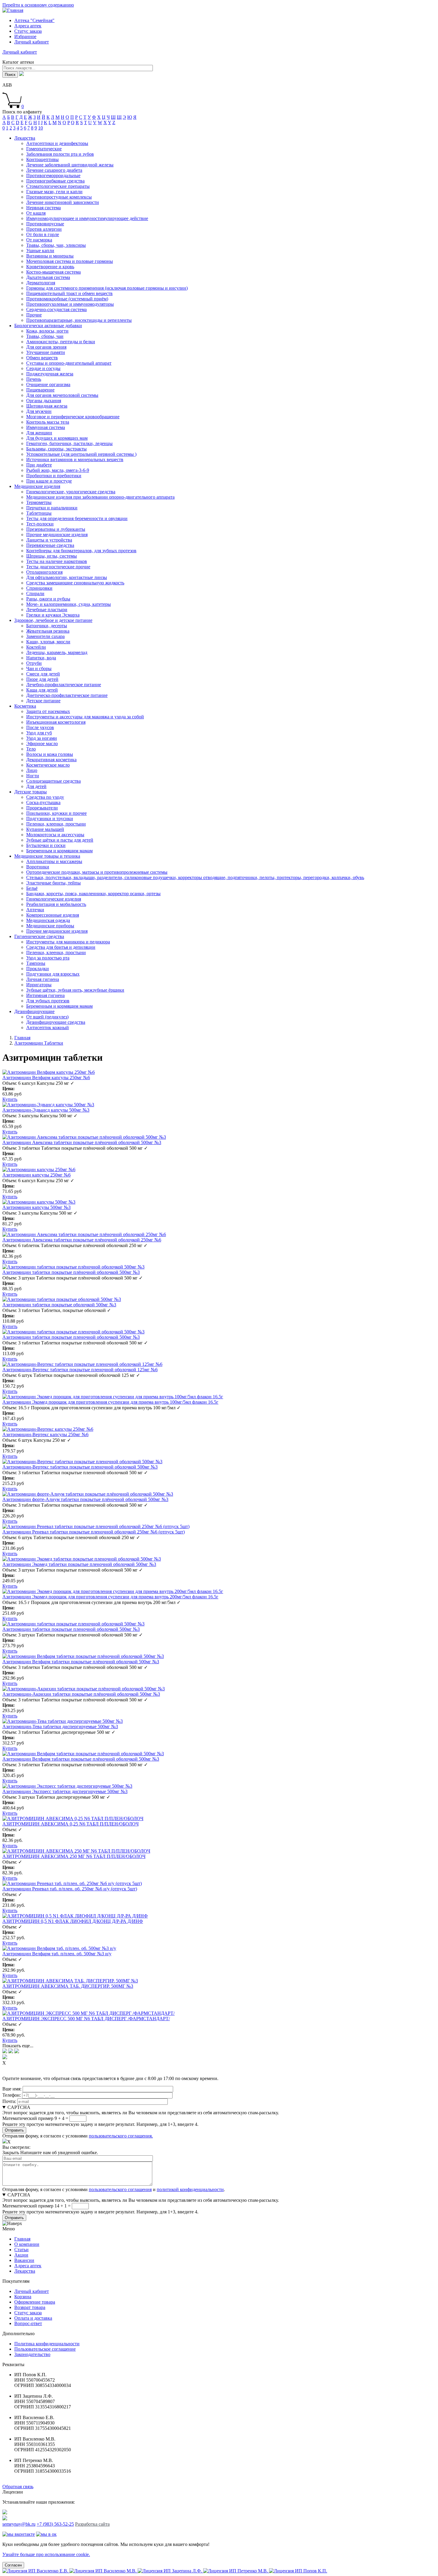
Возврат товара (30, 2307)
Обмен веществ (42, 358)
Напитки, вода (41, 658)
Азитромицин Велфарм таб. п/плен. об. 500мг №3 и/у (57, 1954)
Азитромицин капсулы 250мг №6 (36, 1175)
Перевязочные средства (50, 545)
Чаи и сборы (39, 668)
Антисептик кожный (48, 1028)
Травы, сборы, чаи (45, 336)
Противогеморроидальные (53, 175)
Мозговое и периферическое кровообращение (73, 417)
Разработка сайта (92, 2524)
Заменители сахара (45, 636)
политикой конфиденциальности (190, 2189)
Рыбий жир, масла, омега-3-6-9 (58, 470)
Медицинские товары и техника (47, 856)
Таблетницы (39, 513)
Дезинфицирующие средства (56, 1022)
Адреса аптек (28, 26)
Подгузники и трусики (50, 819)
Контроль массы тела (48, 422)
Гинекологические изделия (54, 899)
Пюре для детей (42, 679)
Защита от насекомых (48, 711)
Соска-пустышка (43, 802)
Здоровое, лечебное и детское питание (53, 620)
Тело (31, 749)
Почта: (9, 2101)
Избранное (25, 36)
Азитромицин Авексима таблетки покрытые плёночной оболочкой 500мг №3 (82, 1142)
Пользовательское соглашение (45, 2349)
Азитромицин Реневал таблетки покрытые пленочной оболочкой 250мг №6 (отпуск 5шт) (94, 1532)
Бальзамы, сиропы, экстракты (56, 449)
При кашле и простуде (49, 481)
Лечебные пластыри (47, 610)
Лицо (32, 770)
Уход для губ (39, 733)
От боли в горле (43, 234)
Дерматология (41, 283)
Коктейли (36, 647)
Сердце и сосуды (43, 368)
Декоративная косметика (51, 760)
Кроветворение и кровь (50, 267)
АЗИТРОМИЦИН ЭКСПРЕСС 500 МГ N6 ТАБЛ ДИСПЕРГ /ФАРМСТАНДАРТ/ (86, 2019)
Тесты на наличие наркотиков (57, 561)
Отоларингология (44, 572)
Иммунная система (46, 427)
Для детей (36, 786)
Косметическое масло (48, 765)
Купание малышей (45, 829)
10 (41, 128)
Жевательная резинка (48, 631)
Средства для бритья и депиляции (61, 947)
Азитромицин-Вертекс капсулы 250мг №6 (45, 1434)
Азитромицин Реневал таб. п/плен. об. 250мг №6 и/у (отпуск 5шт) (70, 1889)
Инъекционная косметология (56, 722)
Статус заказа (28, 31)
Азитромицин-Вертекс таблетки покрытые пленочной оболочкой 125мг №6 (80, 1370)
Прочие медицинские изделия (57, 535)
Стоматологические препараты (58, 186)
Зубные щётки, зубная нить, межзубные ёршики (75, 990)
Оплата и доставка (33, 2318)
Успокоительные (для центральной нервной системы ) (81, 454)
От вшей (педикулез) (47, 1017)
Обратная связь (18, 2487)
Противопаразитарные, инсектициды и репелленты (79, 320)
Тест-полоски (40, 524)
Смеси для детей (43, 674)
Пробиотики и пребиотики (54, 476)
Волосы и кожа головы (50, 754)
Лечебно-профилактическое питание (64, 685)
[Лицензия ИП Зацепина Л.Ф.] (170, 2571)
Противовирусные (45, 224)
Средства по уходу (45, 797)
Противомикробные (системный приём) (67, 299)
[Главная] (13, 10)
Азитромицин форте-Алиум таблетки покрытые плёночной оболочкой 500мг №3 (85, 1499)
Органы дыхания (44, 401)
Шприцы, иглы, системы (52, 556)
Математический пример (28, 2118)
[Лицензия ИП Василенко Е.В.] (36, 2571)
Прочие (34, 315)
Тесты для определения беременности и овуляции (77, 518)
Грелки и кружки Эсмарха (53, 615)
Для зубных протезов (48, 1001)
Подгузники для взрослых (53, 974)
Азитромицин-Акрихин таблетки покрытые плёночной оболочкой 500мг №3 (81, 1694)
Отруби (34, 663)
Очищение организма (48, 384)
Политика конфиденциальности (47, 2344)
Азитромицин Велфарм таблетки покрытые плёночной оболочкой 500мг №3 (81, 1662)
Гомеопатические (44, 149)
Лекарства (25, 138)
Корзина (23, 2297)
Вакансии (24, 2260)
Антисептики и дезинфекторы (57, 143)
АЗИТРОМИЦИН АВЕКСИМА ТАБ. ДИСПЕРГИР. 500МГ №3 (68, 1986)
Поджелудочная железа (50, 374)
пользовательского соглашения (120, 2189)
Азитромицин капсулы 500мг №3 (36, 1207)
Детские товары (31, 792)
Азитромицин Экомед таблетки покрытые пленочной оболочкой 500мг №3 (79, 1564)
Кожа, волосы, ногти (47, 331)
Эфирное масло (42, 744)
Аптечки (35, 910)
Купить (10, 1099)
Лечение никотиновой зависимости (63, 202)
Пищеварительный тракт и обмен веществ (69, 293)
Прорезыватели (42, 808)
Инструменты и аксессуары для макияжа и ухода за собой (85, 717)
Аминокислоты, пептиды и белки (61, 342)
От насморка (39, 240)
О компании (27, 2244)
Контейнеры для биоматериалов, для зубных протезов (81, 551)
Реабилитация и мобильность (56, 904)
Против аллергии (44, 229)
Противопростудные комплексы (59, 197)
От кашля (36, 213)
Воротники (38, 867)
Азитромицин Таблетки (39, 1043)
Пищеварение (40, 390)
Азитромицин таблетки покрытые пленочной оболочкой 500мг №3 (71, 1337)
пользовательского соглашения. (121, 2136)
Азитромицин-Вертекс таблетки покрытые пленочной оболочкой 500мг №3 (80, 1467)
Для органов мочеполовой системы (62, 395)
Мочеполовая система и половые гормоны (70, 261)
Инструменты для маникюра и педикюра (68, 942)
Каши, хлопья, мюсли (48, 642)
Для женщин (39, 433)
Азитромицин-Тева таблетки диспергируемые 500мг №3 (60, 1727)
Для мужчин (39, 411)
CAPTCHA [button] (19, 2107)
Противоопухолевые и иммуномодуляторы (70, 304)
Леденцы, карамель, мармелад (57, 652)
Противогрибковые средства (55, 181)
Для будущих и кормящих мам (57, 438)
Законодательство (32, 2354)
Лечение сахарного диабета (54, 170)
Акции (21, 2255)
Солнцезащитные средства (53, 781)
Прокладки (38, 969)
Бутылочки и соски (46, 845)
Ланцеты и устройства (49, 540)
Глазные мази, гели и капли (54, 192)
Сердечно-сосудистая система (56, 309)
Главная (22, 1038)
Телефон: (12, 2095)
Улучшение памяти (46, 352)
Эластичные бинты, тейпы (53, 883)
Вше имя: (12, 2089)
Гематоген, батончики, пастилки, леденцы (69, 443)
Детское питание (43, 701)
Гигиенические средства (39, 936)
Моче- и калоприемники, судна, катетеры (69, 604)
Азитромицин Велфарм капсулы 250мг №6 (46, 1078)
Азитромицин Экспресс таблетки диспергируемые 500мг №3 (65, 1791)
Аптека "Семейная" (34, 20)
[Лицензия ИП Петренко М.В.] (236, 2571)
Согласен (13, 2565)
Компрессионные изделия (53, 915)
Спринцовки (39, 588)
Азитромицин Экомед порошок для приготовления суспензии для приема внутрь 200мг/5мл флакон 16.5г (110, 1597)
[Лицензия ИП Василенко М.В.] (104, 2571)
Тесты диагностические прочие (58, 567)
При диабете (39, 465)
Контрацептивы (42, 159)
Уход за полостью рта (48, 958)
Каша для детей (42, 690)
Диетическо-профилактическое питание (67, 695)
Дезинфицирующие (34, 1011)
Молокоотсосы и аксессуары (55, 835)
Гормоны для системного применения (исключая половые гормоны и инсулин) (107, 288)
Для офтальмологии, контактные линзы (67, 577)
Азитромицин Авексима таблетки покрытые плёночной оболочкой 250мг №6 (82, 1240)
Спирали (35, 593)
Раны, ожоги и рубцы (48, 599)
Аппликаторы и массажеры (54, 861)
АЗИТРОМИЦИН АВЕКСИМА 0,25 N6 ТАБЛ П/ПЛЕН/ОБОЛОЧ (70, 1824)
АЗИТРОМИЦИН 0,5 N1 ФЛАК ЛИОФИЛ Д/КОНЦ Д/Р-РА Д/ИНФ (73, 1921)
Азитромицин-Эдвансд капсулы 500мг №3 (46, 1110)
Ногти (33, 776)
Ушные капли (40, 251)
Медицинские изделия (37, 486)
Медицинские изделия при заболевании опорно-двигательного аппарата (100, 497)
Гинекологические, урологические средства (71, 492)
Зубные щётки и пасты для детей (60, 840)
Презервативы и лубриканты (56, 529)
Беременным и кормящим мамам (59, 851)
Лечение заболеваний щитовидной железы (70, 165)
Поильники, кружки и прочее (56, 813)
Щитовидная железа (47, 406)
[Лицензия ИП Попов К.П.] (298, 2571)
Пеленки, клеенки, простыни (56, 824)
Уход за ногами (42, 738)
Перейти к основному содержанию (38, 5)
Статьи (21, 2250)
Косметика (25, 706)
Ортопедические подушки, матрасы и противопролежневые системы (97, 872)
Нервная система (44, 208)
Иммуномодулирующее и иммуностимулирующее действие (87, 218)
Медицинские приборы (50, 926)
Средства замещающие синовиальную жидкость (75, 583)
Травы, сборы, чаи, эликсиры (56, 245)
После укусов (40, 727)
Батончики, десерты (47, 626)
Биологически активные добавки (48, 326)
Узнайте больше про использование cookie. (46, 2554)
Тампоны (36, 963)
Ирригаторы (39, 985)
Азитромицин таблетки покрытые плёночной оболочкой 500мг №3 (71, 1272)
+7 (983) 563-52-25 (55, 2524)
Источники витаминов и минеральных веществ (75, 460)
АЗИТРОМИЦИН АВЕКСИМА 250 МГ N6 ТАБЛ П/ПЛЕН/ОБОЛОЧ (74, 1856)
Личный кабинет (32, 2291)
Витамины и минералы (50, 256)
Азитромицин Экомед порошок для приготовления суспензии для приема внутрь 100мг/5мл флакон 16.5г (110, 1402)
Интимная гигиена (45, 995)
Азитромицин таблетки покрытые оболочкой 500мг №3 (59, 1305)
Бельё (32, 888)
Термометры (39, 502)
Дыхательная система (48, 277)
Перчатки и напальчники (52, 508)
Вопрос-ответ (28, 2323)
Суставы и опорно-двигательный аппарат (69, 363)
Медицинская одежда (48, 920)
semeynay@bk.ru (19, 2524)
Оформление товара (35, 2302)
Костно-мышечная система (53, 272)
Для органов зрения (46, 347)
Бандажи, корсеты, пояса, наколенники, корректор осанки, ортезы (93, 894)
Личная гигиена (43, 979)
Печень (34, 379)
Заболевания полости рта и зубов (60, 154)
